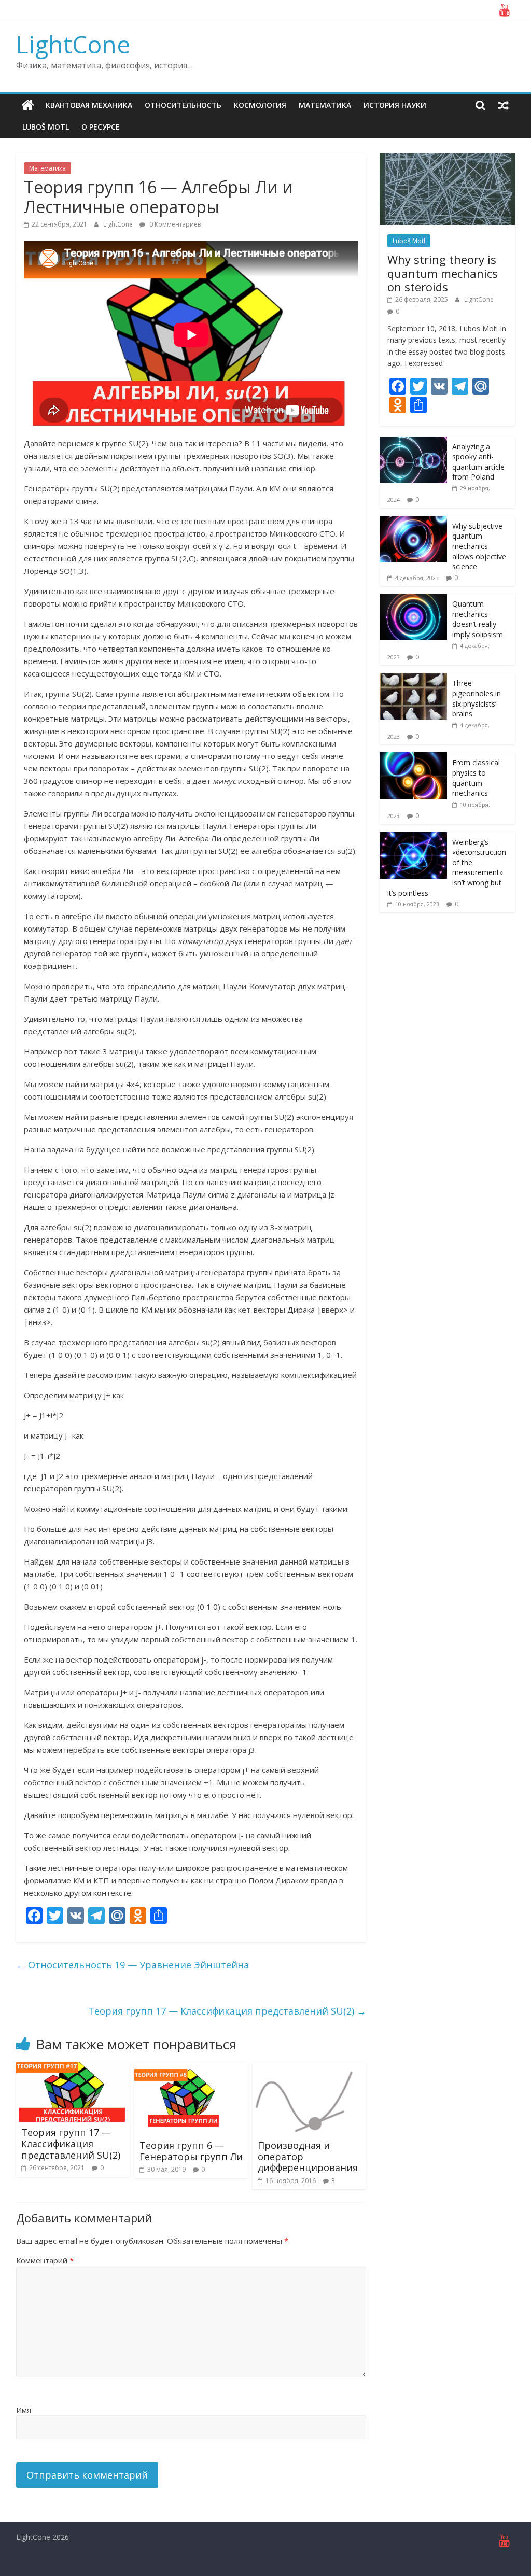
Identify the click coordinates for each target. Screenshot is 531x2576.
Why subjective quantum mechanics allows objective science (479, 546)
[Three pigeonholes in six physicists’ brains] (413, 678)
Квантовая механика (89, 105)
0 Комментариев (174, 224)
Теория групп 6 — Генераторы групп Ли (191, 2151)
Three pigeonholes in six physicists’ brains (477, 698)
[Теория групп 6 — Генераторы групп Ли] (186, 2068)
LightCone (73, 44)
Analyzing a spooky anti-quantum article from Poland (478, 462)
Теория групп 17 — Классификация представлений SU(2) (227, 2011)
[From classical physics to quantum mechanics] (413, 758)
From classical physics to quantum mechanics (476, 778)
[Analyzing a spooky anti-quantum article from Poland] (413, 442)
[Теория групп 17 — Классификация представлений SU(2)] (73, 2068)
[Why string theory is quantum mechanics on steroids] (448, 159)
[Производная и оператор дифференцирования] (304, 2068)
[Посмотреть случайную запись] (504, 105)
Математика (325, 105)
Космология (260, 105)
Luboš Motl (46, 127)
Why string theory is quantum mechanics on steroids (443, 273)
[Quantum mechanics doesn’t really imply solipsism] (413, 599)
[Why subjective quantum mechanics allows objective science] (413, 521)
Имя (24, 2410)
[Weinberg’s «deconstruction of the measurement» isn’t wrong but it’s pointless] (413, 837)
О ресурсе (101, 127)
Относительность (183, 105)
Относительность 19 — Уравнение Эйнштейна (132, 1965)
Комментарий (45, 2260)
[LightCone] (28, 105)
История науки (395, 105)
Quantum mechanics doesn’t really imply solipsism (478, 619)
